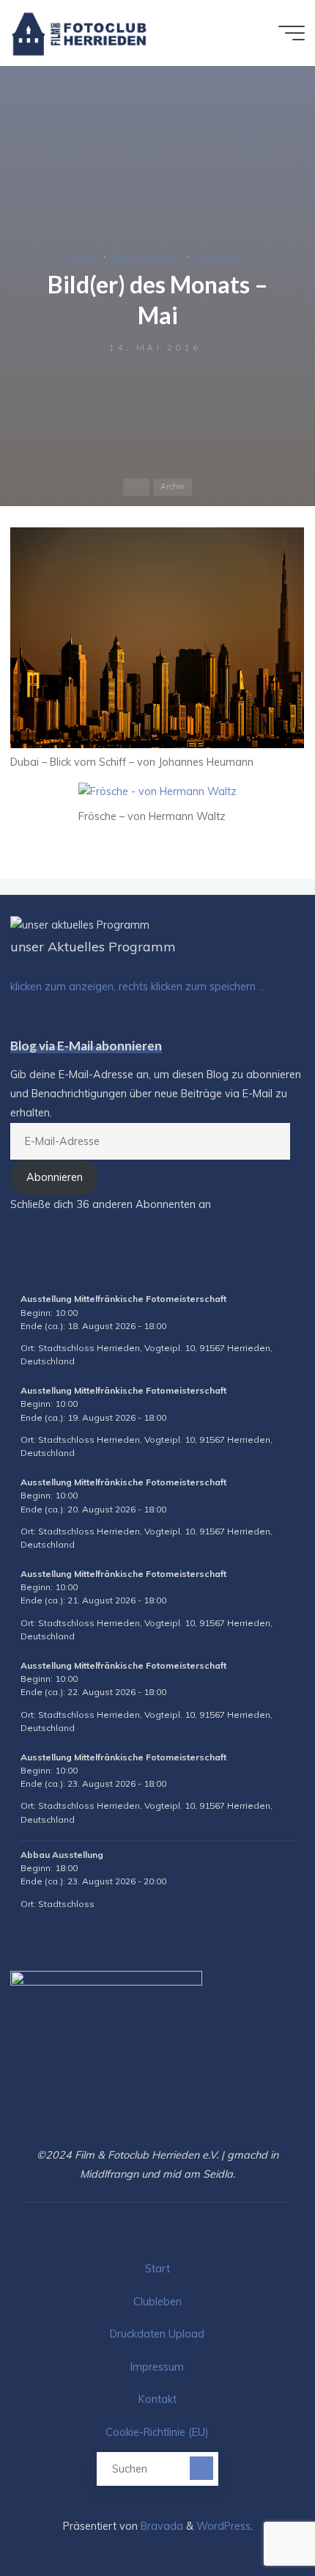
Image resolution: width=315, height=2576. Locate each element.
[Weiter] (275, 1269)
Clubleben (218, 256)
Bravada (160, 2526)
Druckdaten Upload (157, 2334)
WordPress (223, 2526)
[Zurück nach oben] (258, 2519)
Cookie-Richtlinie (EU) (157, 2432)
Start (157, 2269)
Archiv (82, 256)
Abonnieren (55, 1177)
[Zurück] (40, 1269)
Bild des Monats (147, 256)
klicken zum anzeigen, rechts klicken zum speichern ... (138, 987)
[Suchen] (201, 2468)
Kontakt (157, 2399)
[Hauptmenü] (292, 33)
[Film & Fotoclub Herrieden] (79, 33)
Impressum (157, 2367)
